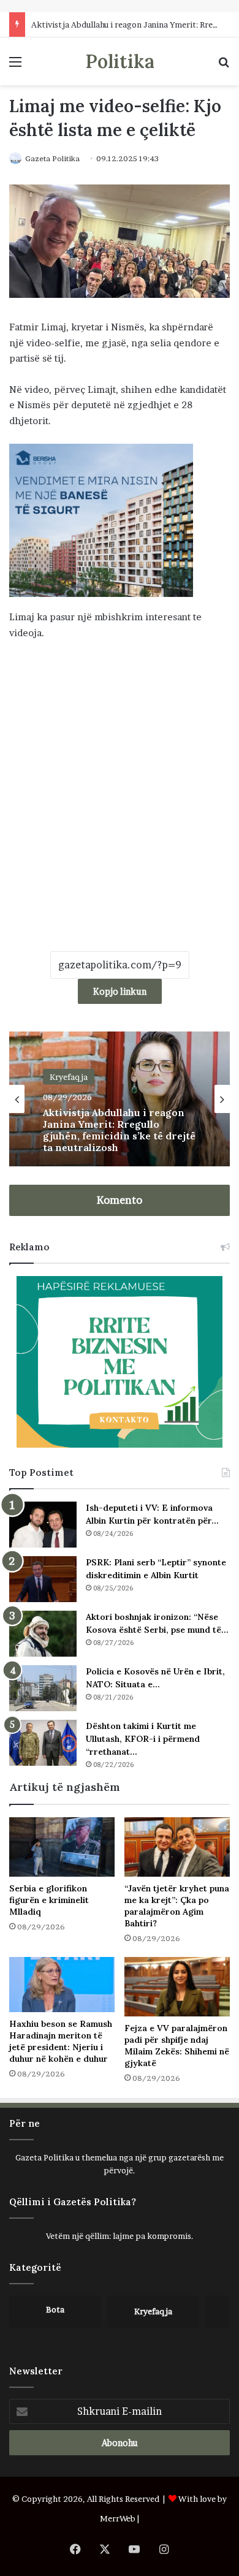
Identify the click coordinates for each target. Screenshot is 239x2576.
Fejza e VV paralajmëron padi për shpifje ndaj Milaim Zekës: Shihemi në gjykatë (177, 2046)
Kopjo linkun (120, 991)
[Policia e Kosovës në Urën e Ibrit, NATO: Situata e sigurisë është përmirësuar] (43, 1688)
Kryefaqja (69, 1076)
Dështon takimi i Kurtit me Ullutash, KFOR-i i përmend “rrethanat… (143, 1739)
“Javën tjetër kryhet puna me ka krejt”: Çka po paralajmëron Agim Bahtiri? (177, 1906)
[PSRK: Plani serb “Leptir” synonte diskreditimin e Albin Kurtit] (43, 1579)
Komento (120, 1200)
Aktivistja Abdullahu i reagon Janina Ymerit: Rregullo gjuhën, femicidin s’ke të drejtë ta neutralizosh (119, 1130)
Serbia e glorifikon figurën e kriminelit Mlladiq (49, 1900)
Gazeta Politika (52, 158)
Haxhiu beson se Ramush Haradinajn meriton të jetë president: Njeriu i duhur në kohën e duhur (61, 2041)
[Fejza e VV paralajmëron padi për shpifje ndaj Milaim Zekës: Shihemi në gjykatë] (177, 1987)
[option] (120, 1099)
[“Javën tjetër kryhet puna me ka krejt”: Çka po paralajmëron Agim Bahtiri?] (177, 1847)
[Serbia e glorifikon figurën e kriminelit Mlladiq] (62, 1847)
